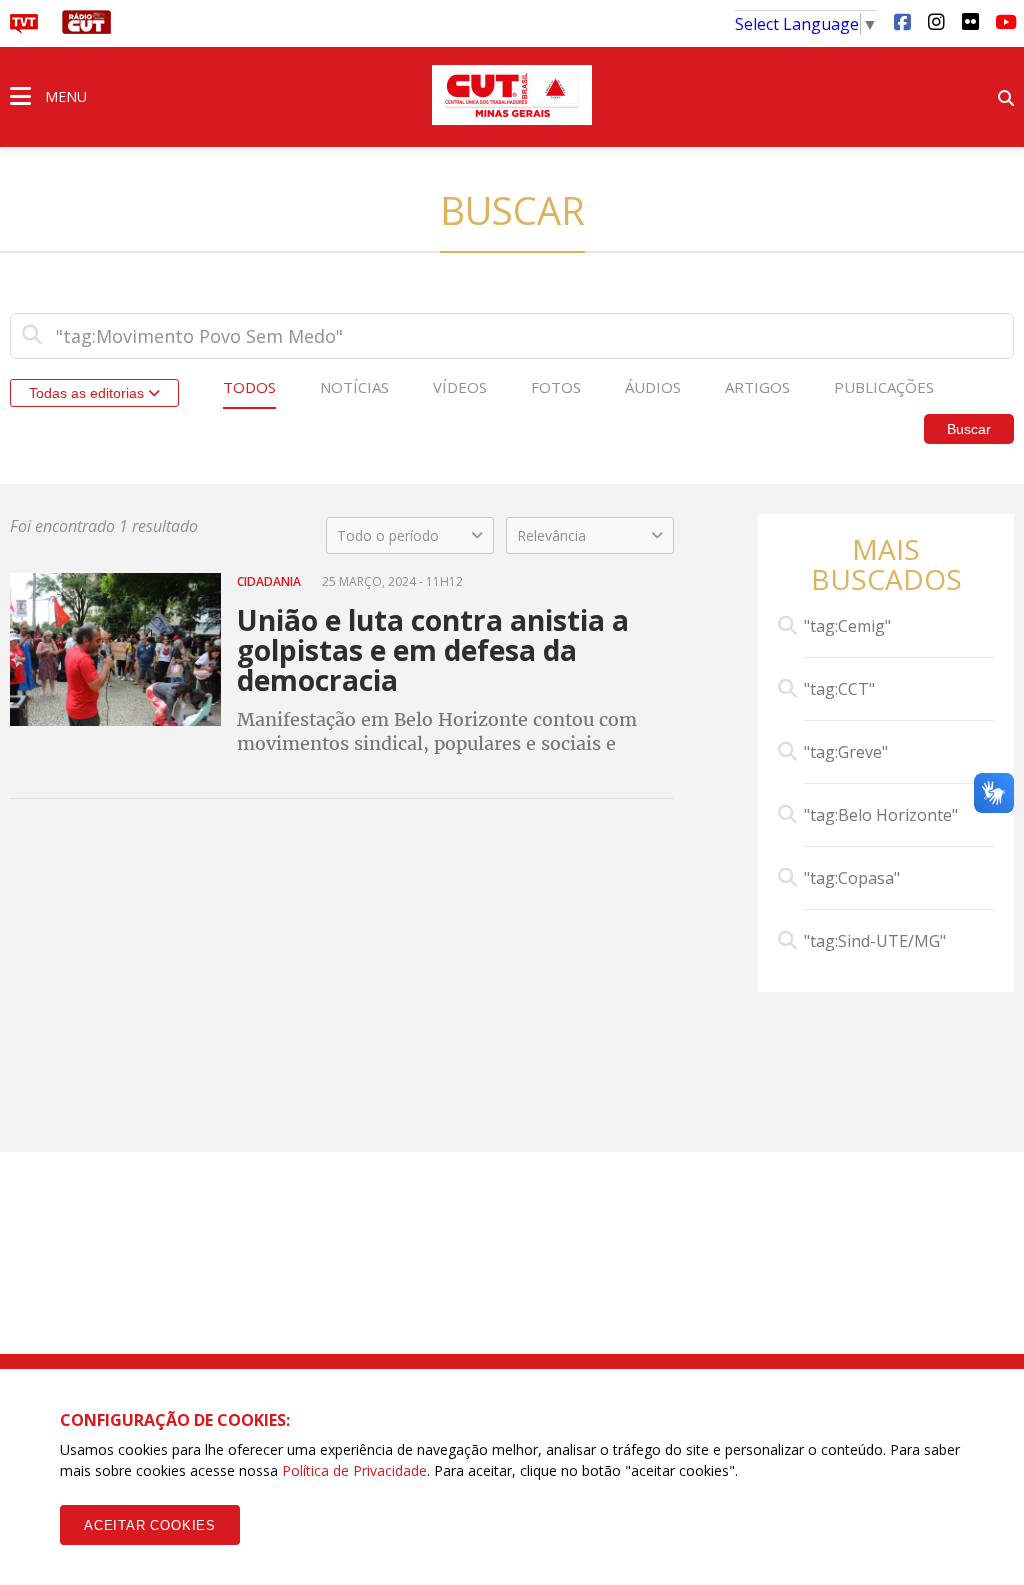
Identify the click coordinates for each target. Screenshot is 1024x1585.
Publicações (884, 387)
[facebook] (902, 21)
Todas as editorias (88, 393)
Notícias (354, 387)
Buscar (969, 429)
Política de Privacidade (354, 1470)
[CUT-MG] (512, 95)
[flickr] (970, 21)
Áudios (653, 387)
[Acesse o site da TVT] (24, 28)
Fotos (556, 387)
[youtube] (1004, 21)
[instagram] (936, 21)
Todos (249, 387)
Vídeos (460, 387)
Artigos (757, 387)
